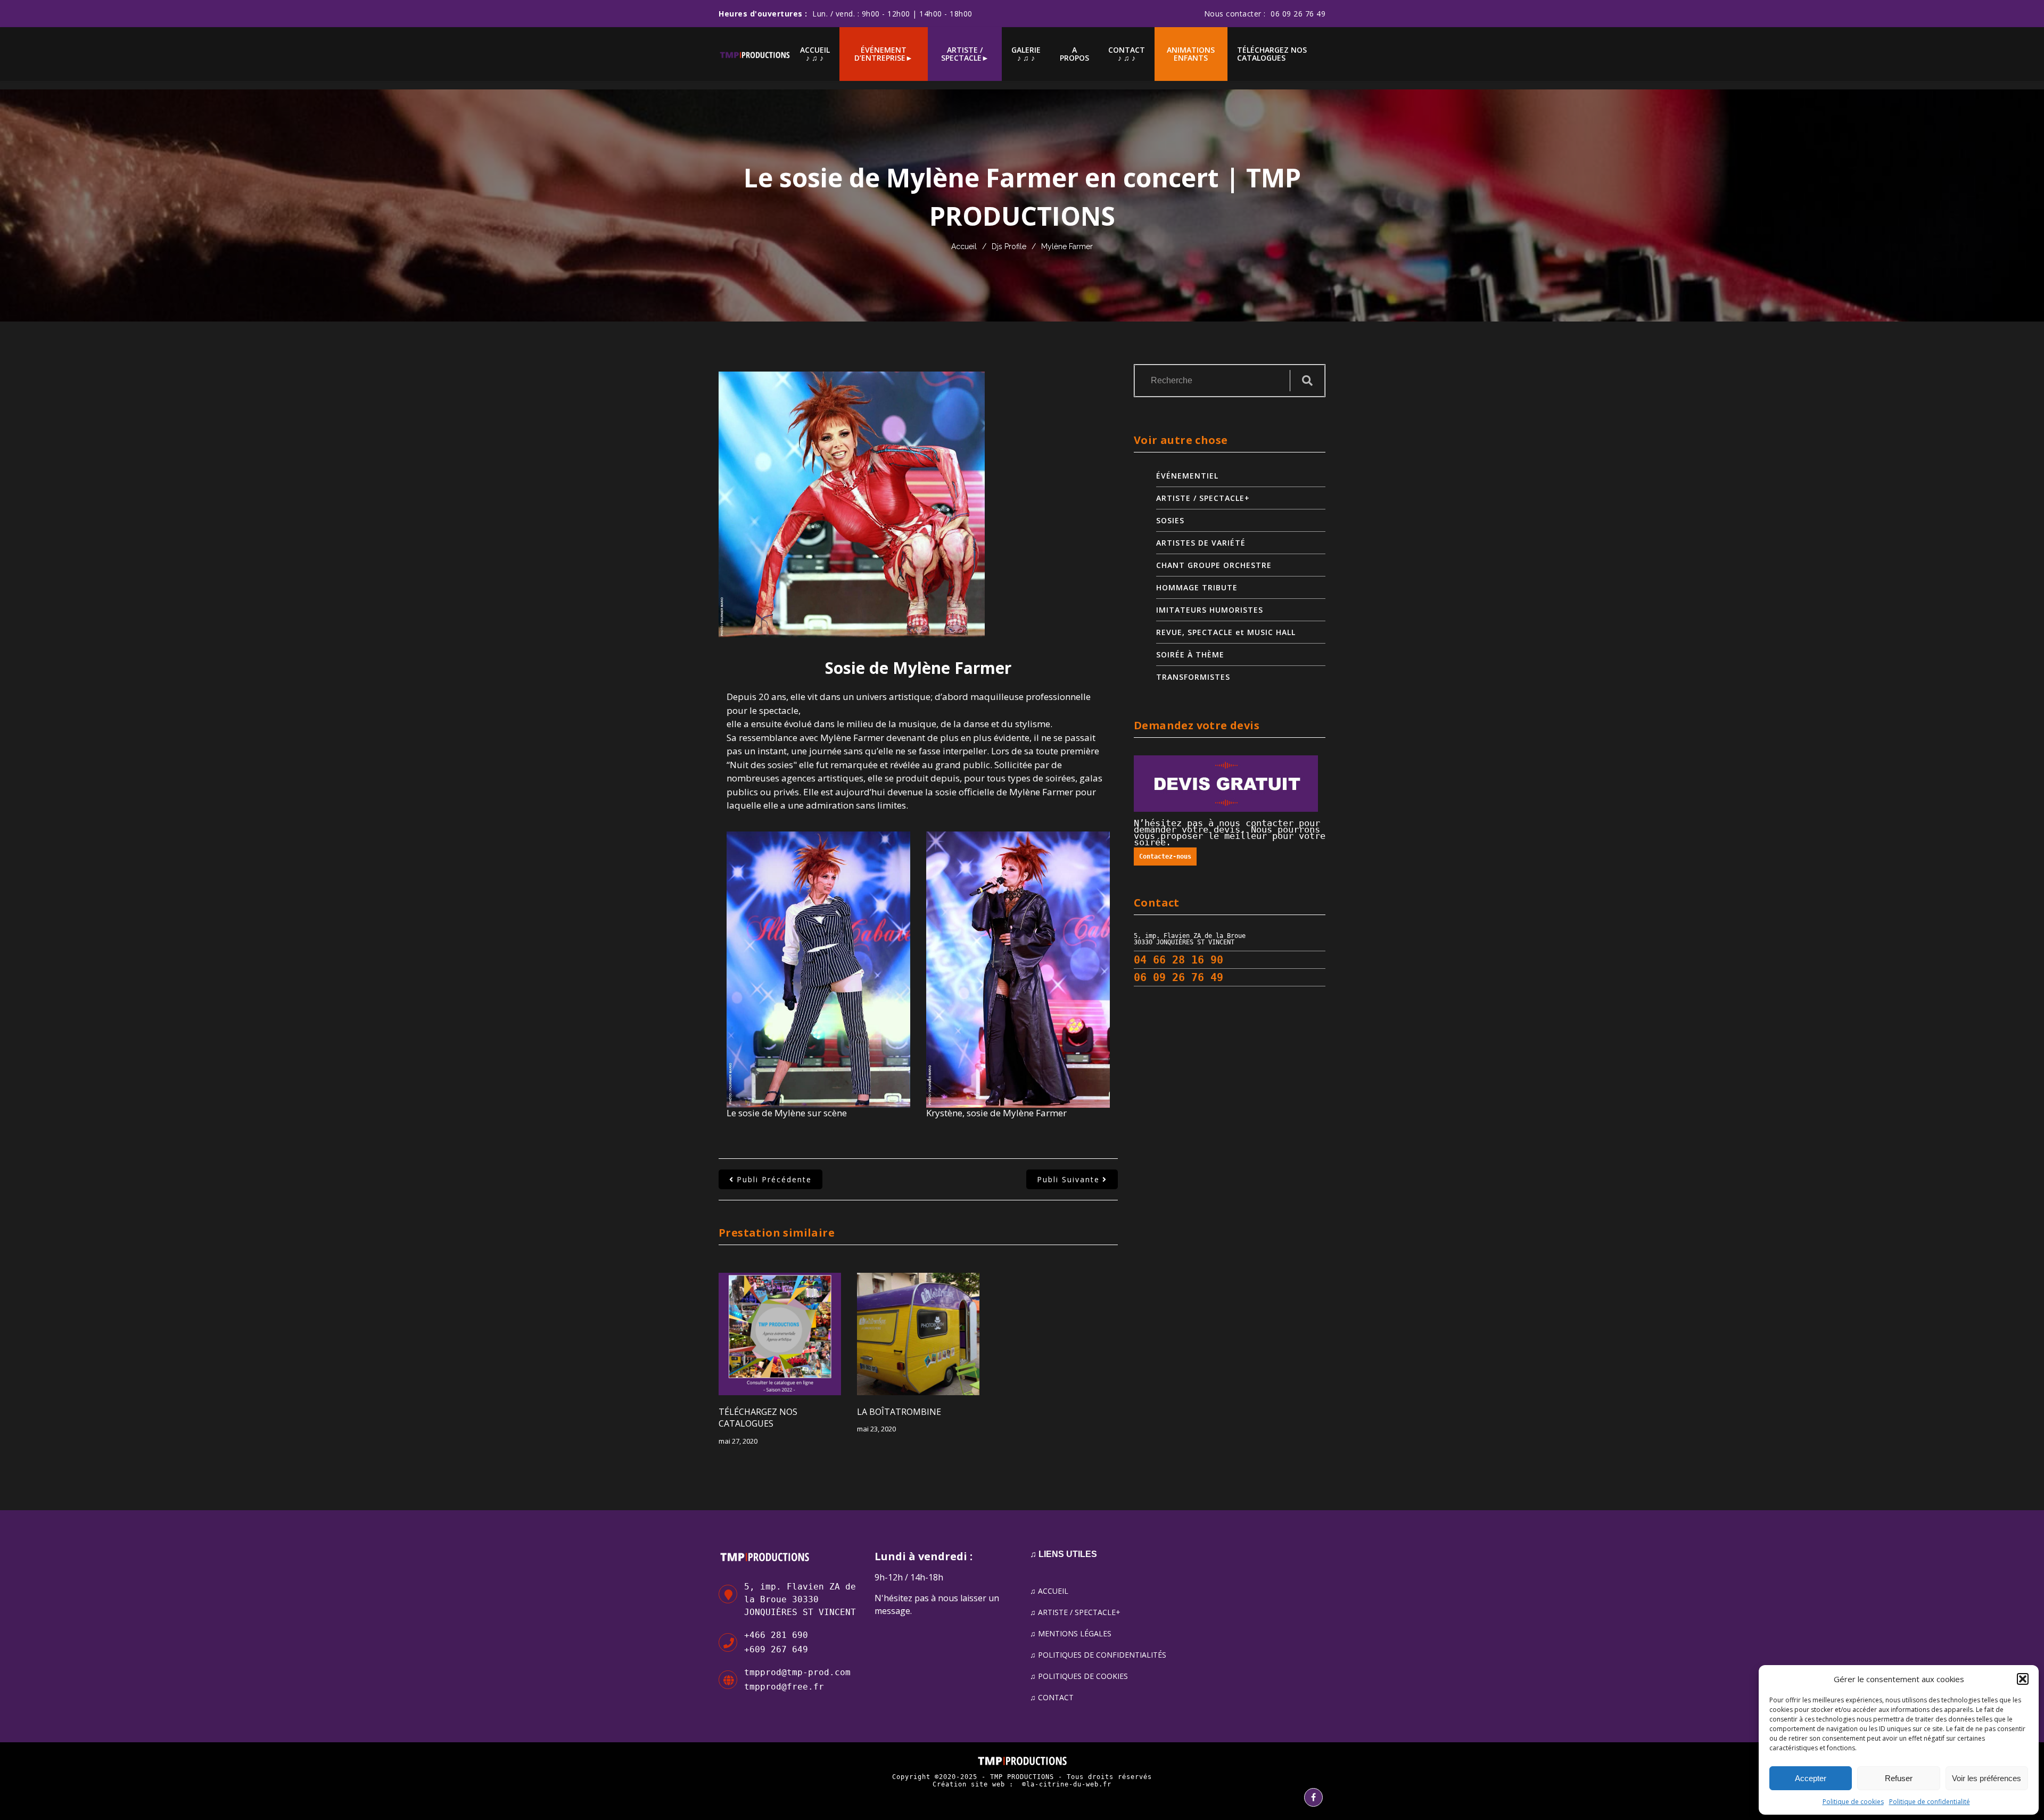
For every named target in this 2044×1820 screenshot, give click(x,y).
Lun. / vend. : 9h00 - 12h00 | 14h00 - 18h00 (892, 14)
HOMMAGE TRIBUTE (1197, 587)
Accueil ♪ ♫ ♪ (815, 54)
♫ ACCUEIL (1049, 1591)
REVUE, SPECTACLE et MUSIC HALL (1226, 632)
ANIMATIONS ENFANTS (1191, 54)
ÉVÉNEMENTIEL (1187, 476)
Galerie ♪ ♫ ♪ (1026, 54)
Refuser (1899, 1778)
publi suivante (1068, 1179)
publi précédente (774, 1179)
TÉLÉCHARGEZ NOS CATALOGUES (1272, 54)
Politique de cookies (1853, 1802)
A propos (1074, 54)
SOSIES (1170, 520)
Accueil (964, 246)
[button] (2023, 1679)
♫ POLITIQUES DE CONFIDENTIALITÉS (1098, 1655)
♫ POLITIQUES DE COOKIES (1079, 1676)
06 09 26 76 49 (1298, 14)
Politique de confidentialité (1930, 1802)
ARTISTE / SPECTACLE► (965, 54)
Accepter (1811, 1778)
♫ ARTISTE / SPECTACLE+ (1075, 1612)
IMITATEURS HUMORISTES (1210, 610)
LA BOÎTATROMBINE (899, 1412)
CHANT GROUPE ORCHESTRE (1214, 565)
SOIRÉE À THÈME (1190, 654)
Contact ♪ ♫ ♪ (1127, 54)
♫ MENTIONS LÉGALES (1071, 1633)
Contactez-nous (1165, 857)
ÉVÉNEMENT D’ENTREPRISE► (884, 54)
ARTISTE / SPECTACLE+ (1203, 498)
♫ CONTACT (1052, 1697)
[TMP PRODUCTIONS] (755, 54)
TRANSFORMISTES (1193, 677)
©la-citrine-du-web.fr (1067, 1784)
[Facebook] (1313, 1797)
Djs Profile (1009, 246)
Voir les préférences (1987, 1778)
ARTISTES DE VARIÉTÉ (1201, 543)
